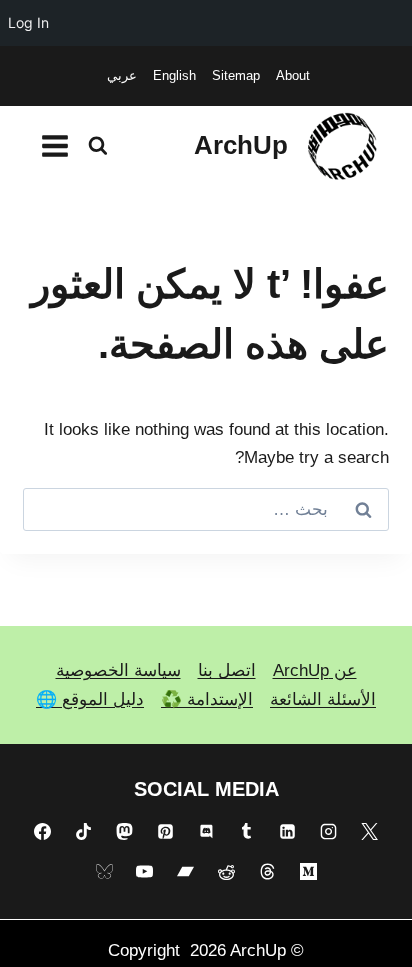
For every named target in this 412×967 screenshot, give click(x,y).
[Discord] (206, 831)
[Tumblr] (247, 831)
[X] (369, 831)
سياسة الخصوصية (118, 670)
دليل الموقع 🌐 (90, 699)
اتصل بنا (227, 670)
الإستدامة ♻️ (207, 699)
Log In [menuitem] (28, 22)
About (293, 75)
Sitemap (236, 75)
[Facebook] (43, 831)
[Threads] (267, 872)
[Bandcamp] (186, 872)
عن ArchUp (315, 670)
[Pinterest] (165, 831)
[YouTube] (145, 872)
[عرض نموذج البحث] (98, 146)
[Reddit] (226, 872)
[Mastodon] (124, 831)
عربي (122, 75)
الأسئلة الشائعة (323, 699)
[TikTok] (84, 831)
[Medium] (308, 872)
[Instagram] (328, 831)
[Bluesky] (104, 872)
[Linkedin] (288, 831)
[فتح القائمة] (55, 145)
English (174, 75)
